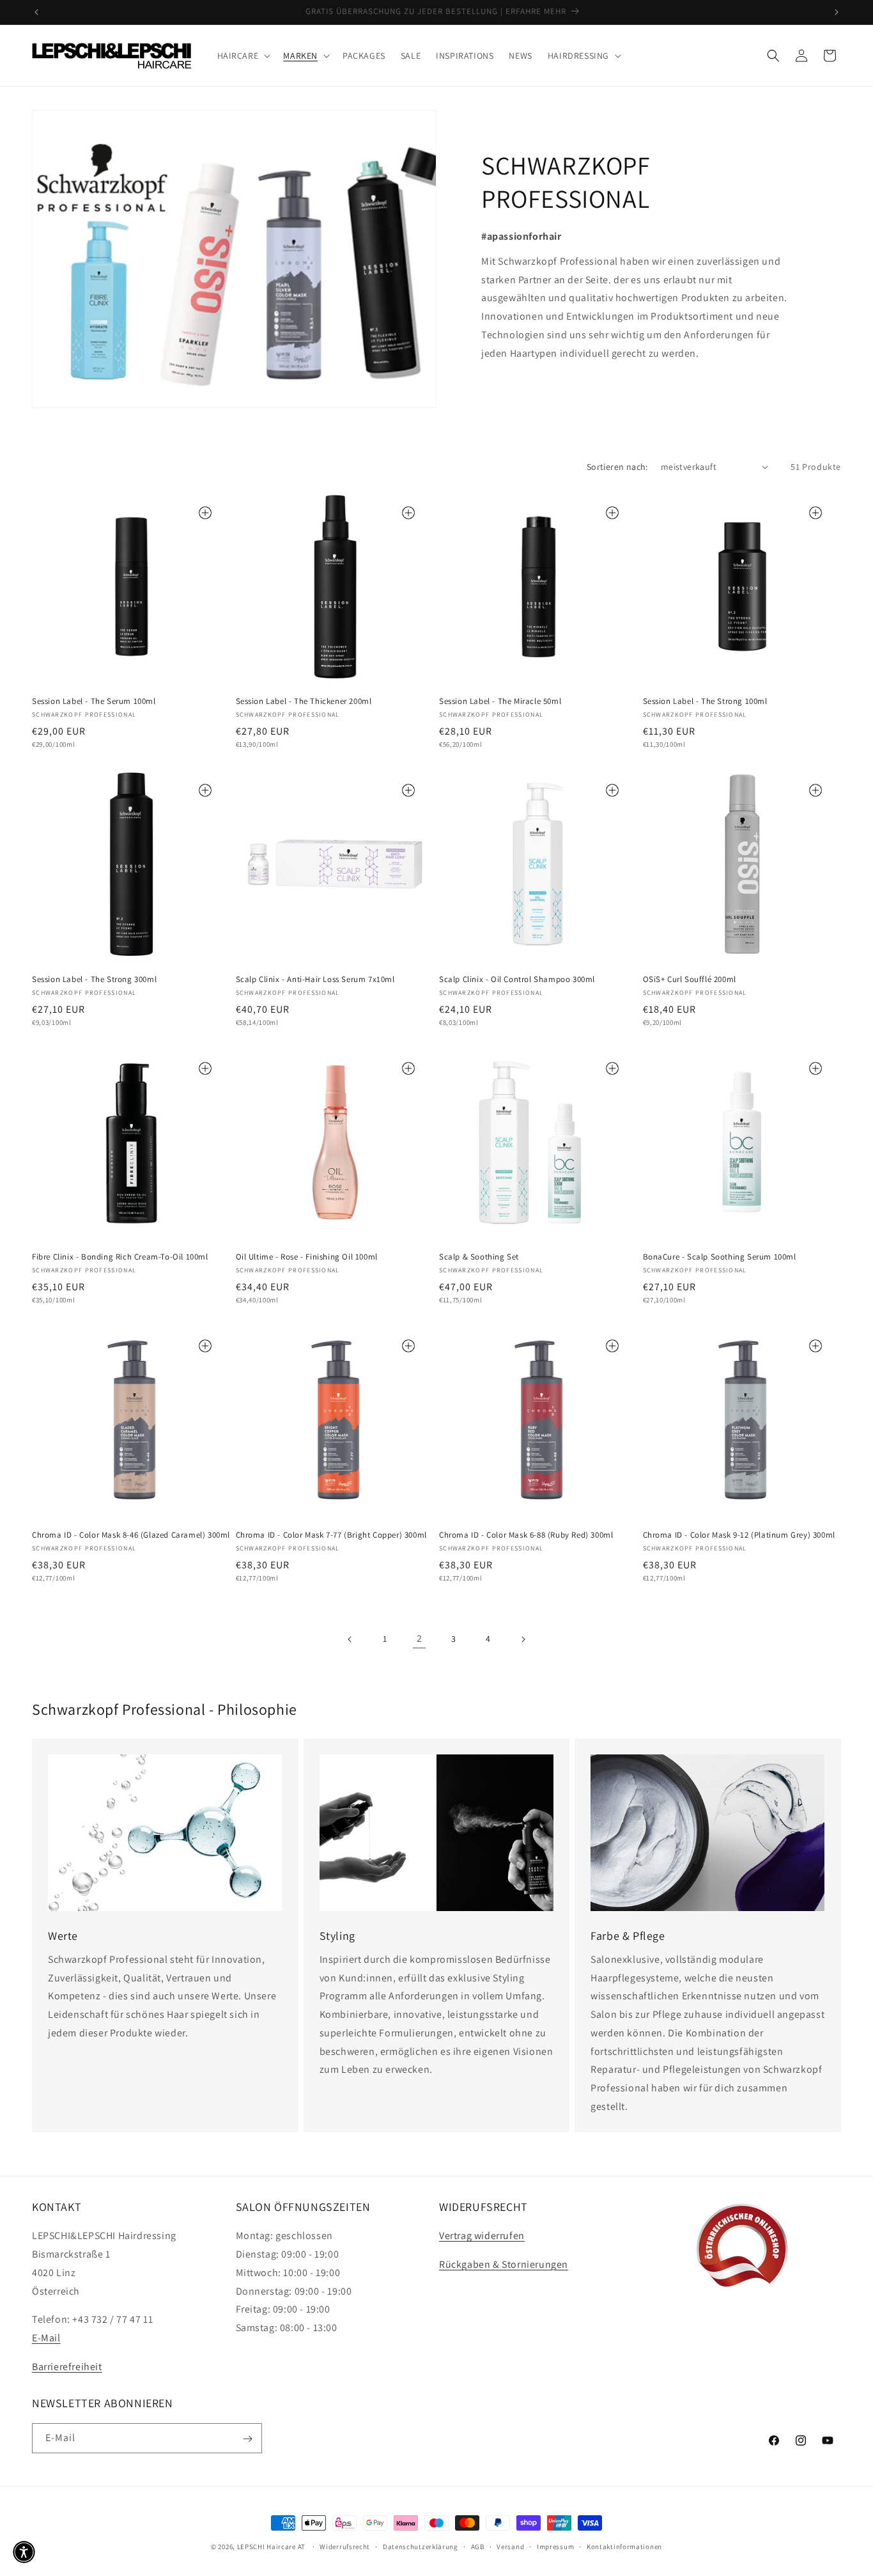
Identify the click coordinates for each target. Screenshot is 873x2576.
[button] (243, 56)
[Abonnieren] (247, 2439)
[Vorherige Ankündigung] (36, 12)
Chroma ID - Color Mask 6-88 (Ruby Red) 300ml (526, 1535)
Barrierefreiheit (67, 2367)
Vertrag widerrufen (482, 2236)
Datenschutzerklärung (421, 2546)
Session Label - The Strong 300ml (94, 980)
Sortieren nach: (617, 467)
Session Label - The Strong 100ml (705, 701)
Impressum (555, 2546)
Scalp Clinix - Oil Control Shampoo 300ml (517, 980)
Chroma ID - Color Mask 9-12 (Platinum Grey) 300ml (739, 1535)
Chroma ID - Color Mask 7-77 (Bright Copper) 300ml (331, 1535)
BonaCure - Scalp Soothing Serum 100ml (720, 1257)
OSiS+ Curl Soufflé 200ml (690, 980)
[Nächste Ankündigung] (837, 12)
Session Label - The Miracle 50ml (500, 701)
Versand (510, 2546)
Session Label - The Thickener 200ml (304, 701)
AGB (478, 2546)
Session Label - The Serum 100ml (94, 701)
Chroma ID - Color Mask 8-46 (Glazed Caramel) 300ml (131, 1535)
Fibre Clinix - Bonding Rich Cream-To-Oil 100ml (120, 1257)
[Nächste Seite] (523, 1639)
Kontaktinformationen (624, 2546)
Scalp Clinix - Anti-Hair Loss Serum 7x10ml (315, 980)
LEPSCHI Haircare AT (271, 2547)
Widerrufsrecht (345, 2546)
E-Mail (46, 2338)
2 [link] (420, 1638)
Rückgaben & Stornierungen (504, 2264)
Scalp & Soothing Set (479, 1257)
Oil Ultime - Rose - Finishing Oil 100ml (307, 1257)
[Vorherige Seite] (350, 1639)
